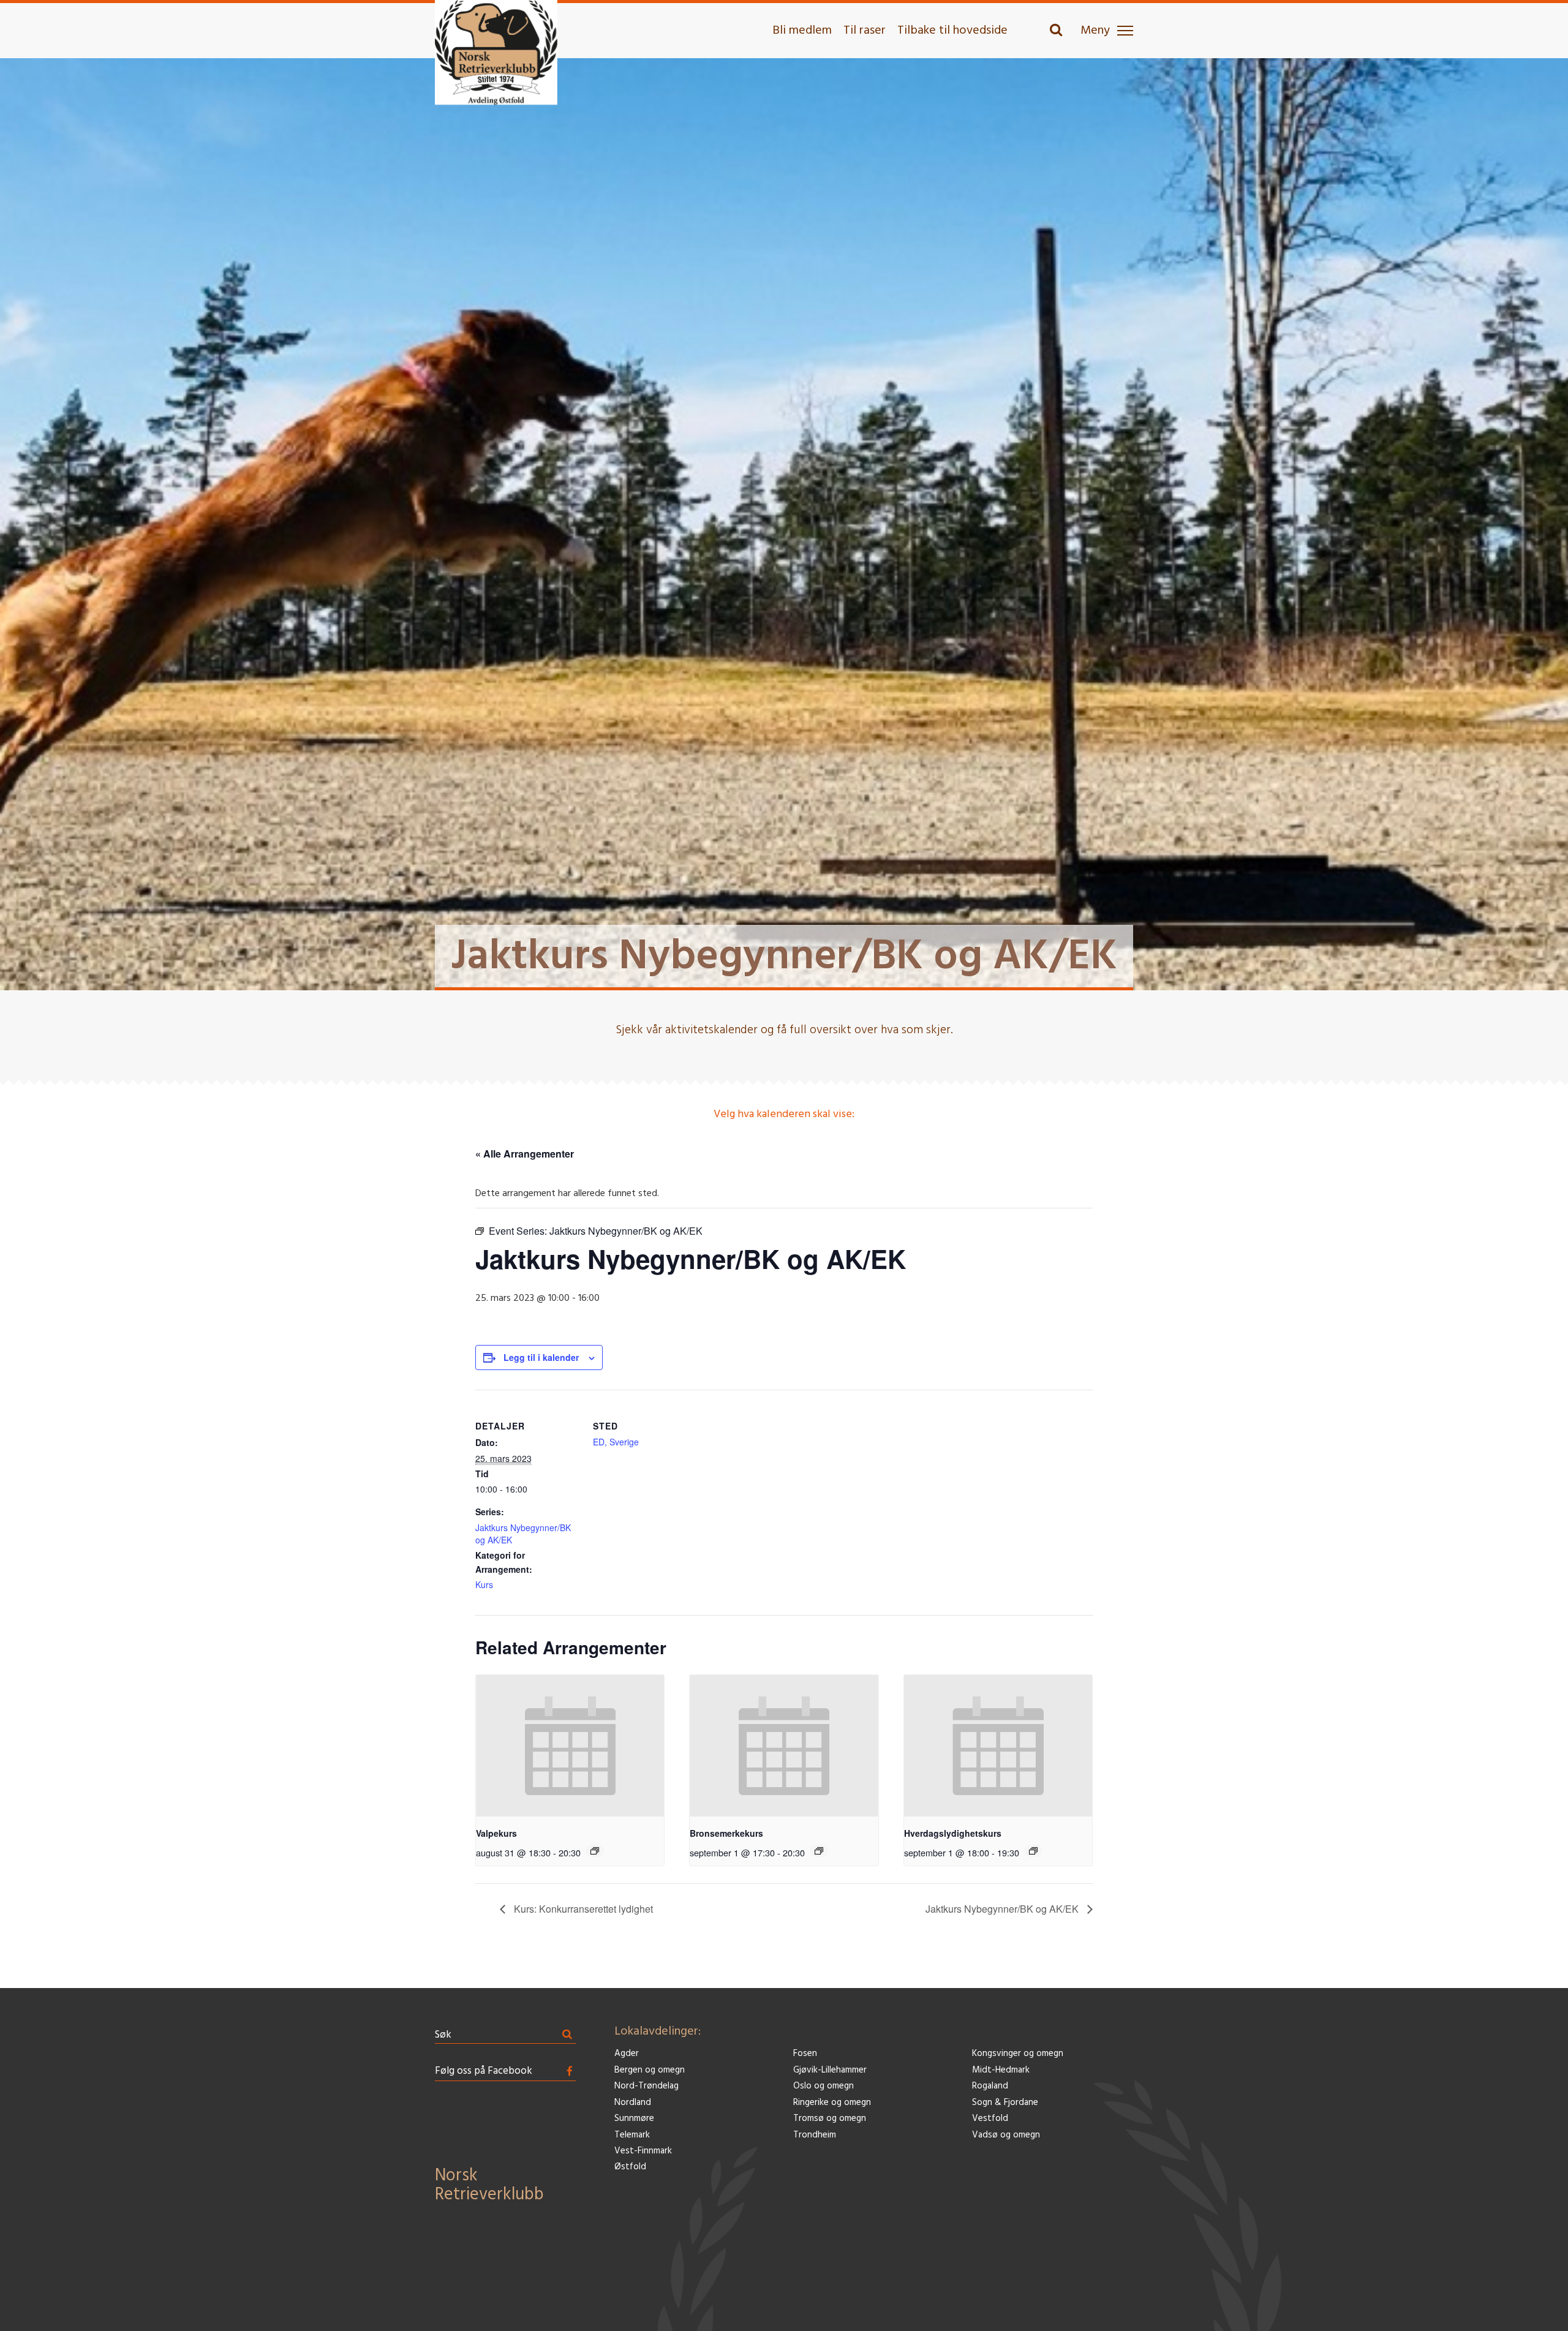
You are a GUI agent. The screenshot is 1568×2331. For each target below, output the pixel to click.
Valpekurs (496, 1833)
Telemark (632, 2135)
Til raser (865, 31)
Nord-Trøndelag (646, 2086)
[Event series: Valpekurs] (595, 1851)
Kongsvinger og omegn (1018, 2054)
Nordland (633, 2103)
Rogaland (990, 2086)
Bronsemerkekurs (726, 1833)
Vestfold (990, 2119)
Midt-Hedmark (1001, 2070)
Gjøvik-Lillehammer (830, 2070)
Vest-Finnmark (643, 2151)
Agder (627, 2054)
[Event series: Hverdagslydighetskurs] (1033, 1851)
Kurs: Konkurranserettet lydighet (582, 1909)
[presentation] (570, 1745)
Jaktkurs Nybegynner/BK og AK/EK (1003, 1909)
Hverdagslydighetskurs (953, 1833)
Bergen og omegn (650, 2070)
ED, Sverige (616, 1442)
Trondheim (815, 2135)
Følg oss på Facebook (484, 2071)
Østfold (630, 2167)
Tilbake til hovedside (952, 31)
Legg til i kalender (541, 1357)
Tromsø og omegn (830, 2119)
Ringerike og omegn (832, 2103)
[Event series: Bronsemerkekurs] (819, 1851)
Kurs (484, 1584)
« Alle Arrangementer (525, 1154)
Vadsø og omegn (1006, 2135)
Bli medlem (802, 31)
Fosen (805, 2054)
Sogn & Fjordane (1005, 2103)
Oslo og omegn (824, 2086)
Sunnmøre (634, 2119)
